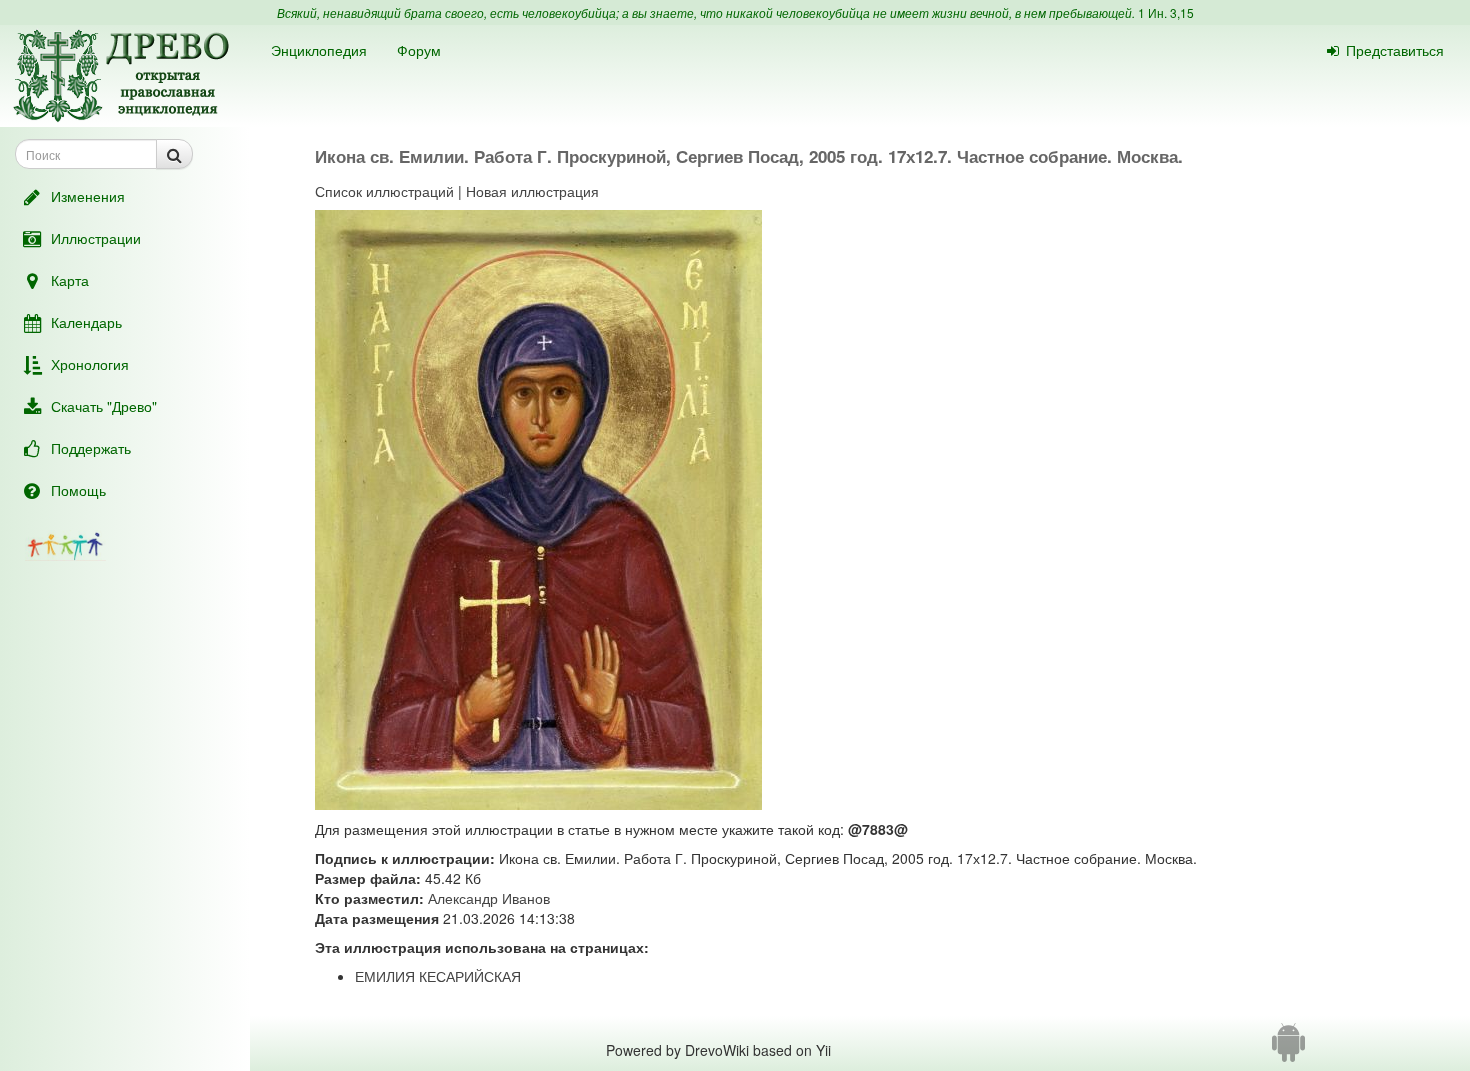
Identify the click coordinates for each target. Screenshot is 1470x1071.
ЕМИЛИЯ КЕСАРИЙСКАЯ (438, 976)
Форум (419, 50)
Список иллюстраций (384, 191)
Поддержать (91, 448)
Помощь (78, 490)
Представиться (1395, 50)
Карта (70, 280)
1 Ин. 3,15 (1166, 12)
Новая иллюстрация (532, 191)
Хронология (90, 364)
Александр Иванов (489, 898)
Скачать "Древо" (104, 406)
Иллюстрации (96, 238)
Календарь (86, 322)
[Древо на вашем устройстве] (1288, 1050)
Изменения (88, 196)
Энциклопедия (319, 50)
